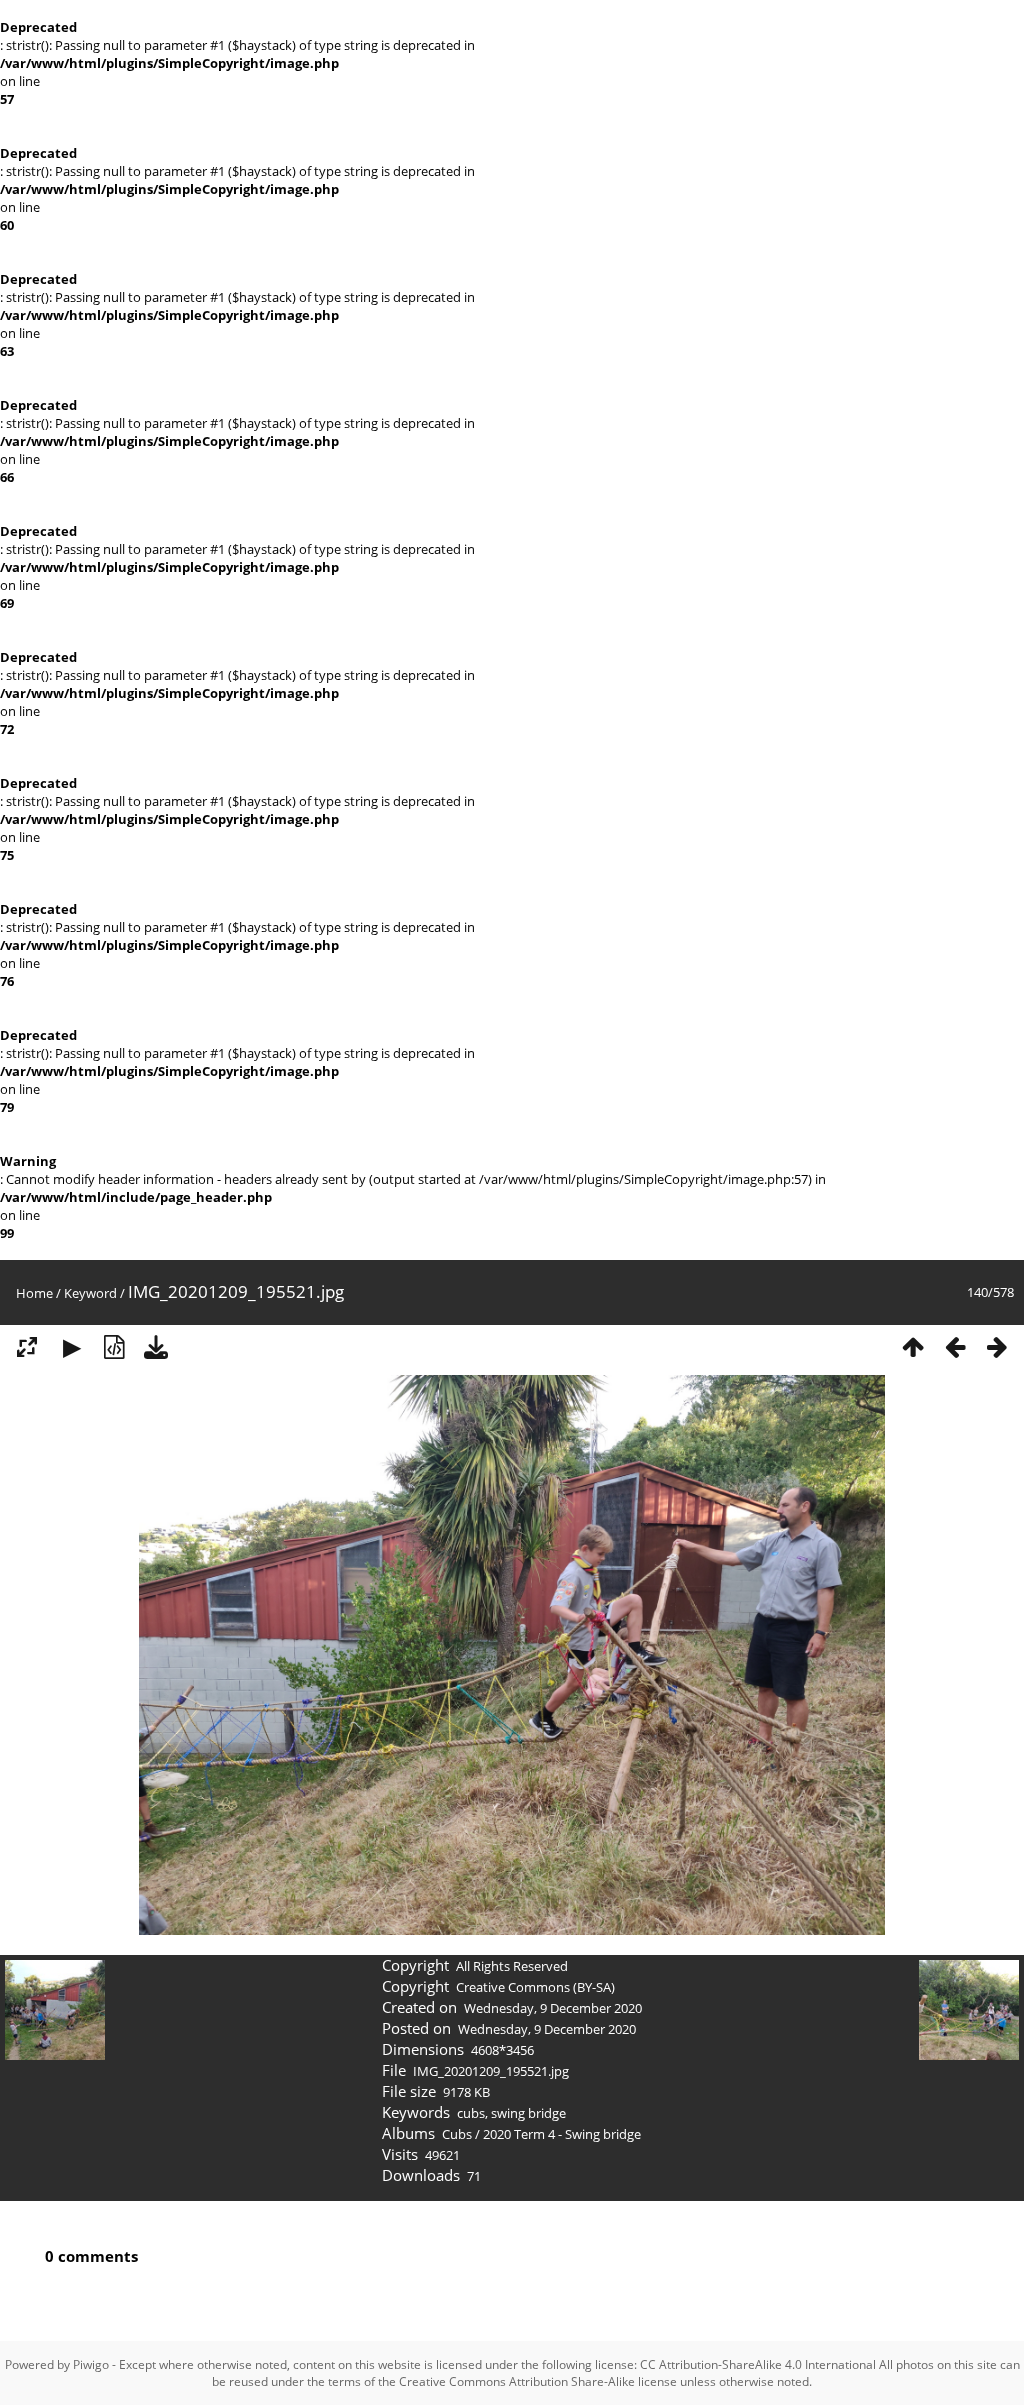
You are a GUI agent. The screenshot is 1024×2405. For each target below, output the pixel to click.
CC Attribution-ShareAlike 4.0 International (758, 2364)
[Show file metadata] (114, 1347)
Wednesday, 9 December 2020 (553, 2008)
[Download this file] (156, 1347)
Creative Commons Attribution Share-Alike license (538, 2381)
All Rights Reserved (512, 1966)
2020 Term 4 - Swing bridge (562, 2134)
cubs (471, 2113)
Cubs (457, 2134)
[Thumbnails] (913, 1347)
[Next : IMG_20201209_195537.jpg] (997, 1347)
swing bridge (528, 2113)
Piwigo (91, 2364)
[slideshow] (72, 1347)
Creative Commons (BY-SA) (535, 1987)
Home (34, 1293)
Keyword (90, 1293)
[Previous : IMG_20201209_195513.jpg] (955, 1347)
